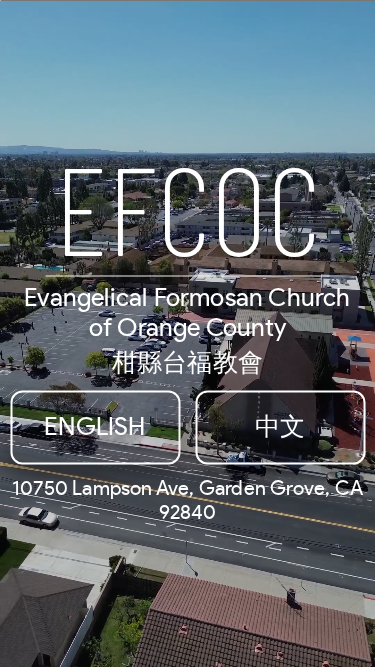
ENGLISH (94, 426)
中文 (280, 426)
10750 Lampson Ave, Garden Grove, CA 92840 (187, 500)
